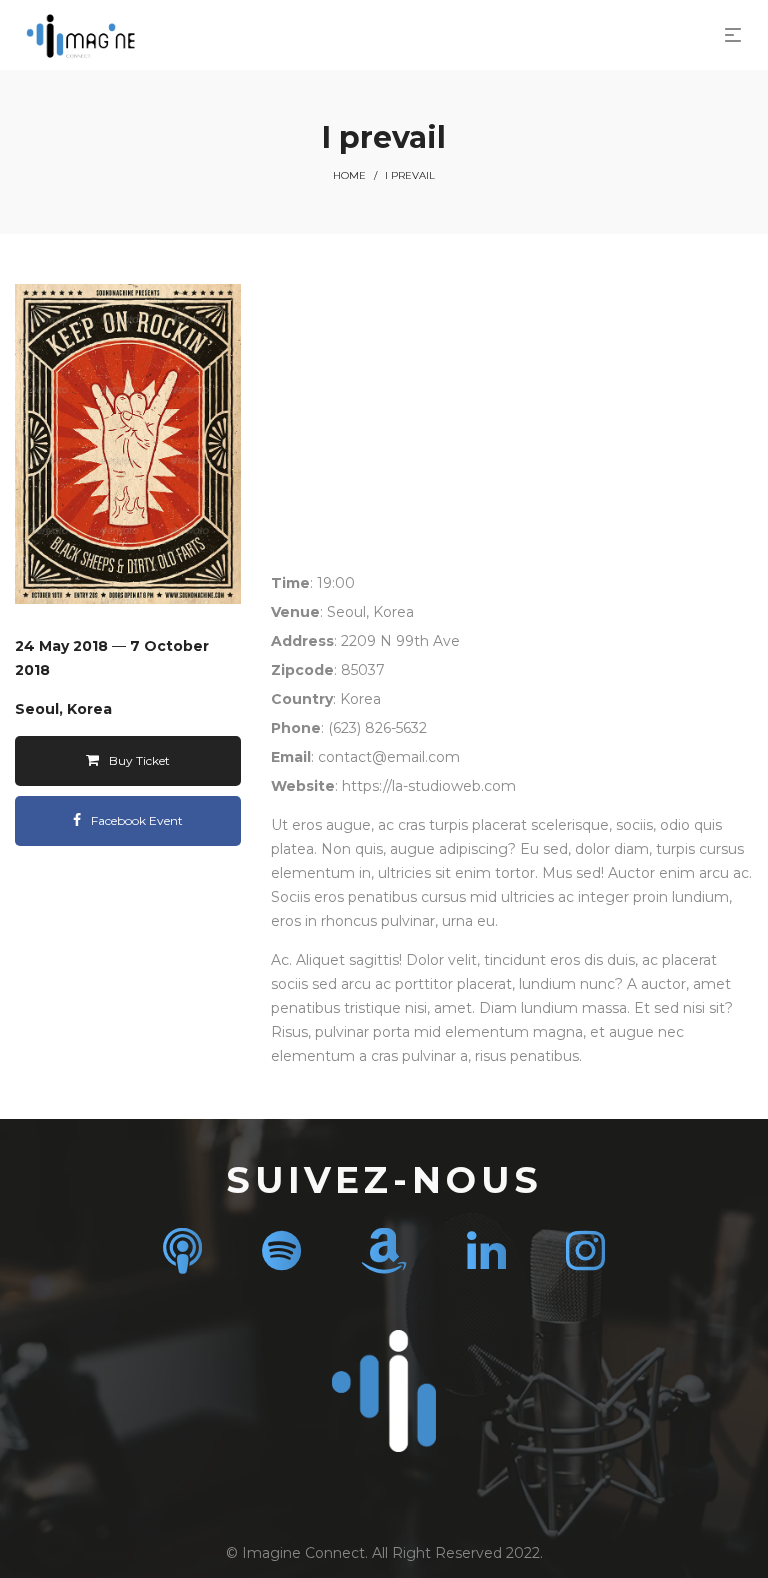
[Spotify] (281, 1250)
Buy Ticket (139, 760)
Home (349, 175)
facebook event (137, 820)
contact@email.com (389, 757)
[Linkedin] (486, 1250)
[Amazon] (384, 1250)
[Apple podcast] (182, 1250)
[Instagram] (585, 1250)
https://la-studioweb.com (429, 786)
